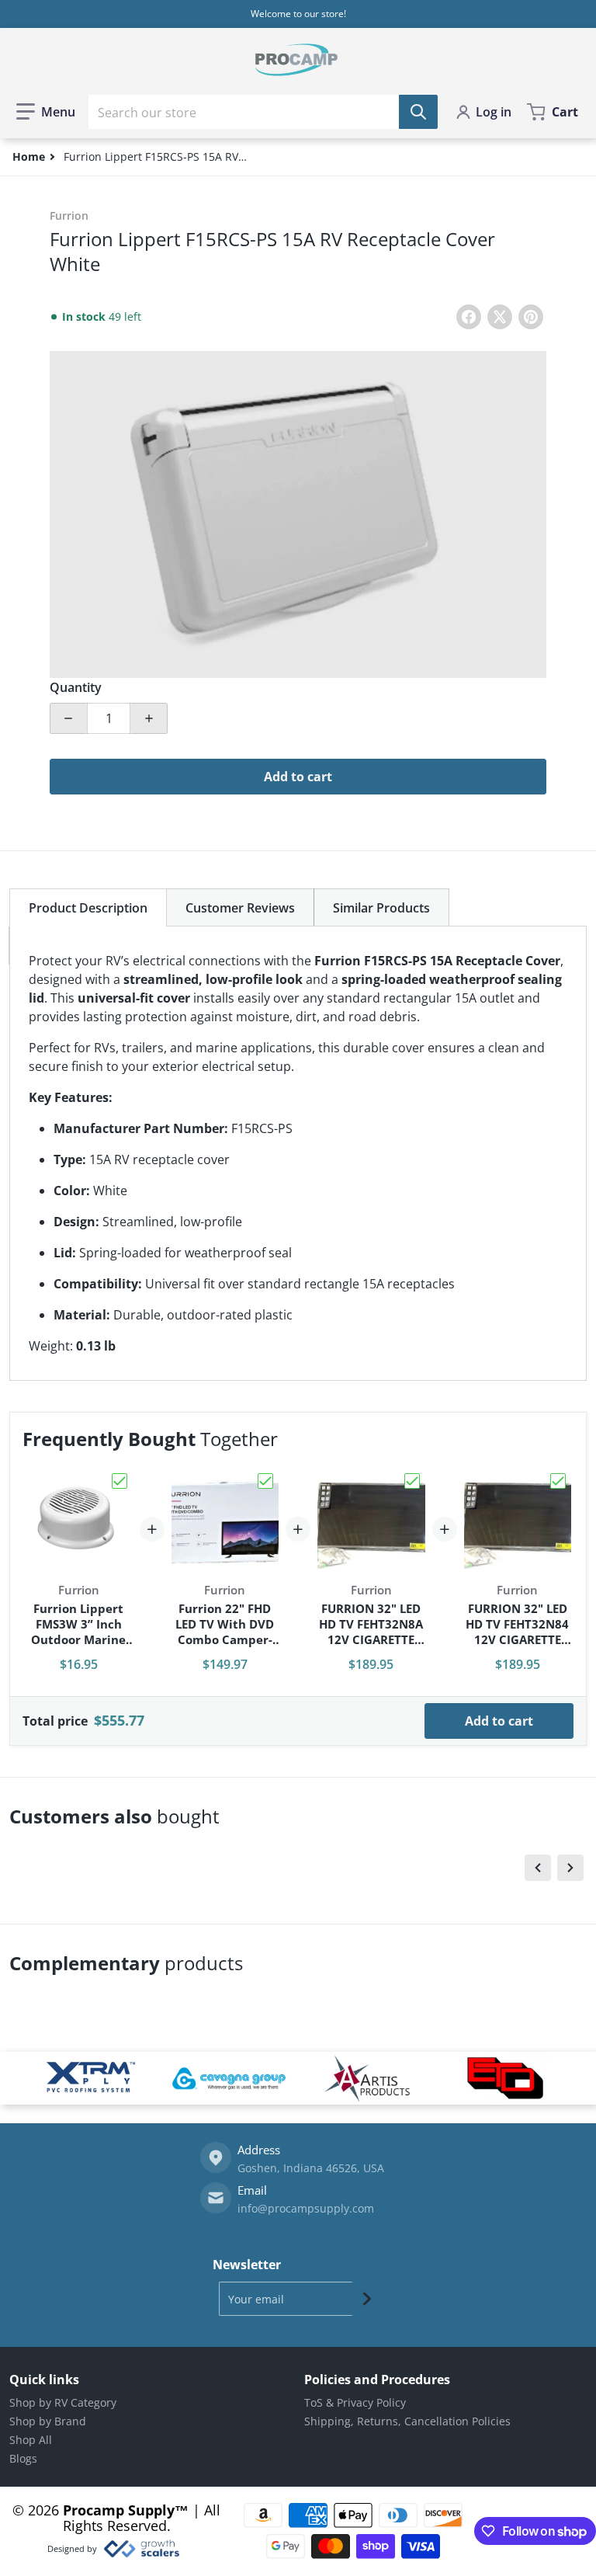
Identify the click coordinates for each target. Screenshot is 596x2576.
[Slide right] (570, 1868)
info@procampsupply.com (306, 2208)
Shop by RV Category (63, 2402)
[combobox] (263, 112)
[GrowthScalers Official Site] (141, 2549)
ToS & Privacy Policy (355, 2402)
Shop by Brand (48, 2421)
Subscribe (367, 2299)
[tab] (88, 907)
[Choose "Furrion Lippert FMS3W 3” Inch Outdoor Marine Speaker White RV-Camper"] (120, 1481)
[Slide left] (538, 1868)
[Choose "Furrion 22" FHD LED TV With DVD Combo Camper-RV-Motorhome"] (265, 1481)
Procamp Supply (119, 2510)
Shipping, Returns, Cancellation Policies (407, 2421)
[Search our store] (418, 112)
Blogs (23, 2458)
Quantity (76, 687)
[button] (46, 112)
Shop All (31, 2440)
